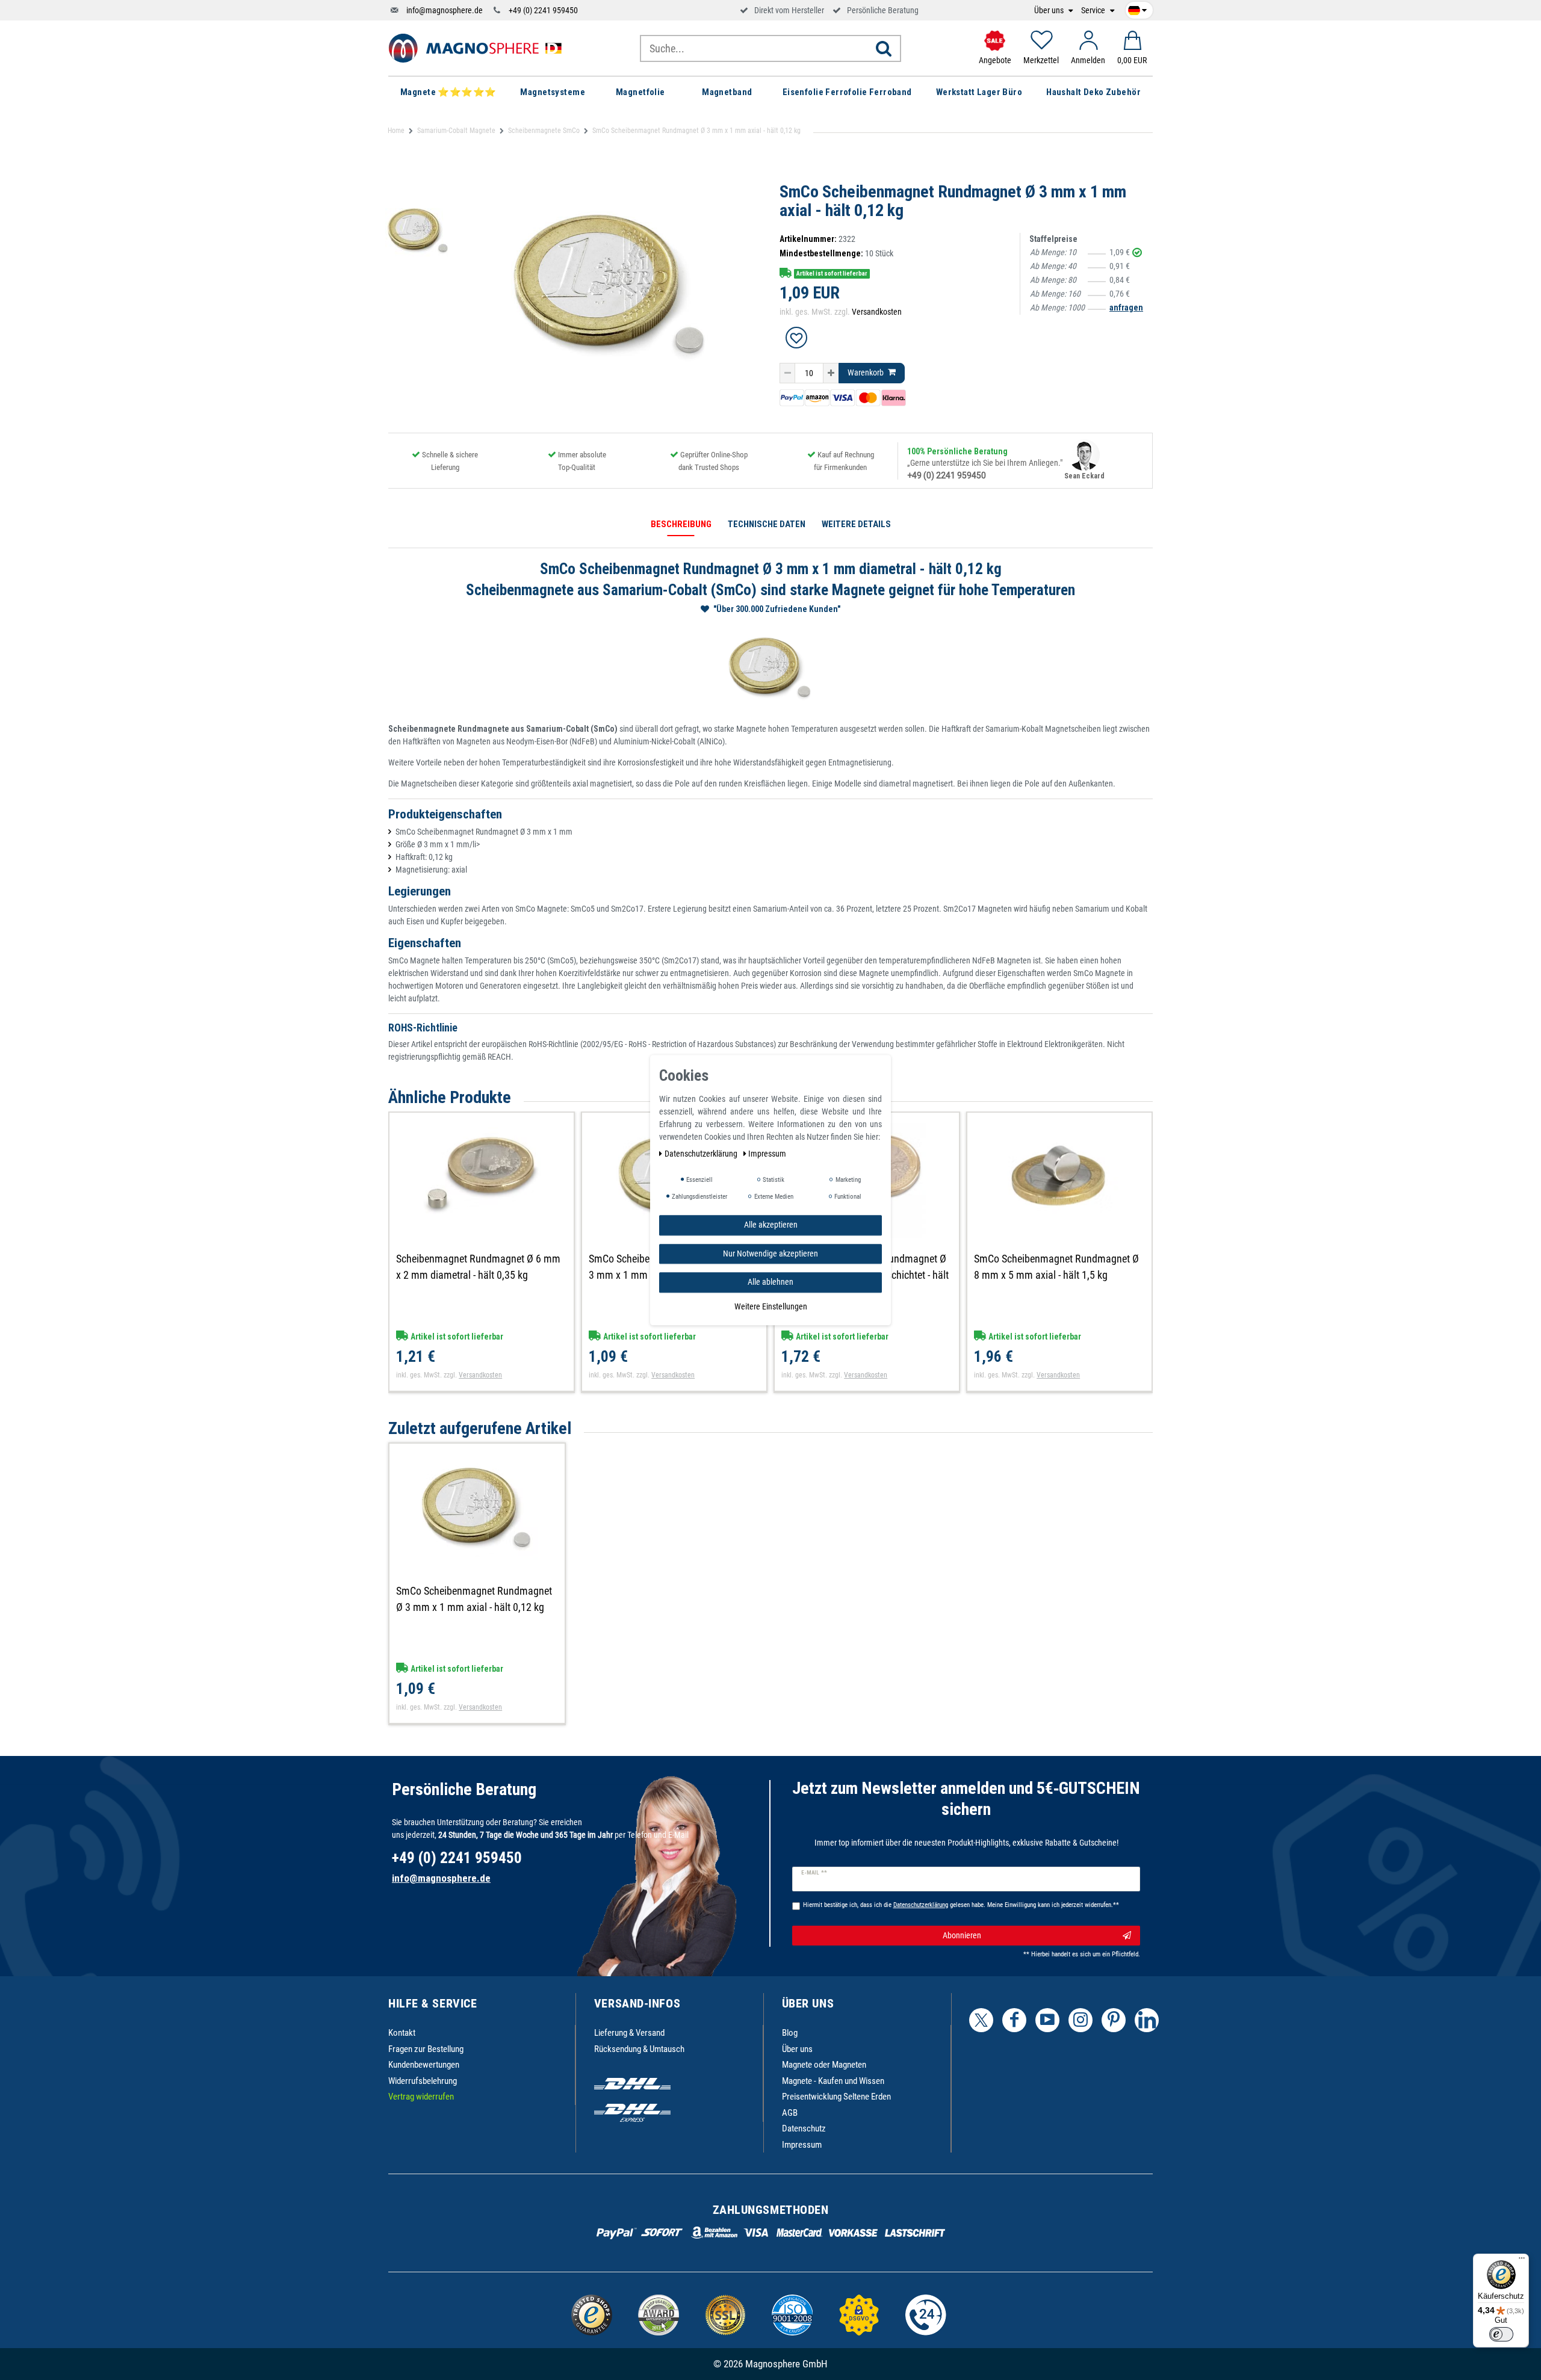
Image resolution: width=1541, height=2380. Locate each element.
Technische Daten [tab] (767, 524)
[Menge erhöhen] (831, 373)
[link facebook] (1014, 2020)
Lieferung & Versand (629, 2033)
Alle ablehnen (770, 1282)
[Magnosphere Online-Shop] (479, 48)
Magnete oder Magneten (824, 2065)
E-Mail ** (814, 1873)
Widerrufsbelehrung (423, 2081)
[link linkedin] (1147, 2020)
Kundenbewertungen (424, 2065)
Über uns (1050, 11)
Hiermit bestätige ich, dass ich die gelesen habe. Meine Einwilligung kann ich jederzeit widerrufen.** (961, 1905)
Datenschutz (804, 2128)
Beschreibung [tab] (681, 524)
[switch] (1501, 2334)
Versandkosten (877, 312)
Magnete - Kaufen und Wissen (833, 2081)
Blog (790, 2033)
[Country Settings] (1137, 8)
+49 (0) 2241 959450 (543, 10)
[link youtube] (1047, 2020)
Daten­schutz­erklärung (702, 1154)
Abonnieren (962, 1935)
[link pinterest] (1114, 2020)
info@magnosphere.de (445, 10)
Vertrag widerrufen (421, 2097)
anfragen (1126, 308)
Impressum (802, 2145)
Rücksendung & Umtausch (639, 2049)
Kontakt (402, 2033)
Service (1094, 11)
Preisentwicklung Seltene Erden (836, 2097)
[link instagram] (1081, 2020)
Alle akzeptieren (771, 1225)
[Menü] (1522, 2261)
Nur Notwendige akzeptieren (770, 1253)
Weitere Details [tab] (856, 524)
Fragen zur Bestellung (426, 2049)
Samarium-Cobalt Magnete (456, 131)
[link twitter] (981, 2020)
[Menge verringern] (787, 373)
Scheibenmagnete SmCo (544, 131)
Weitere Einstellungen (771, 1306)
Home (396, 131)
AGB (790, 2113)
